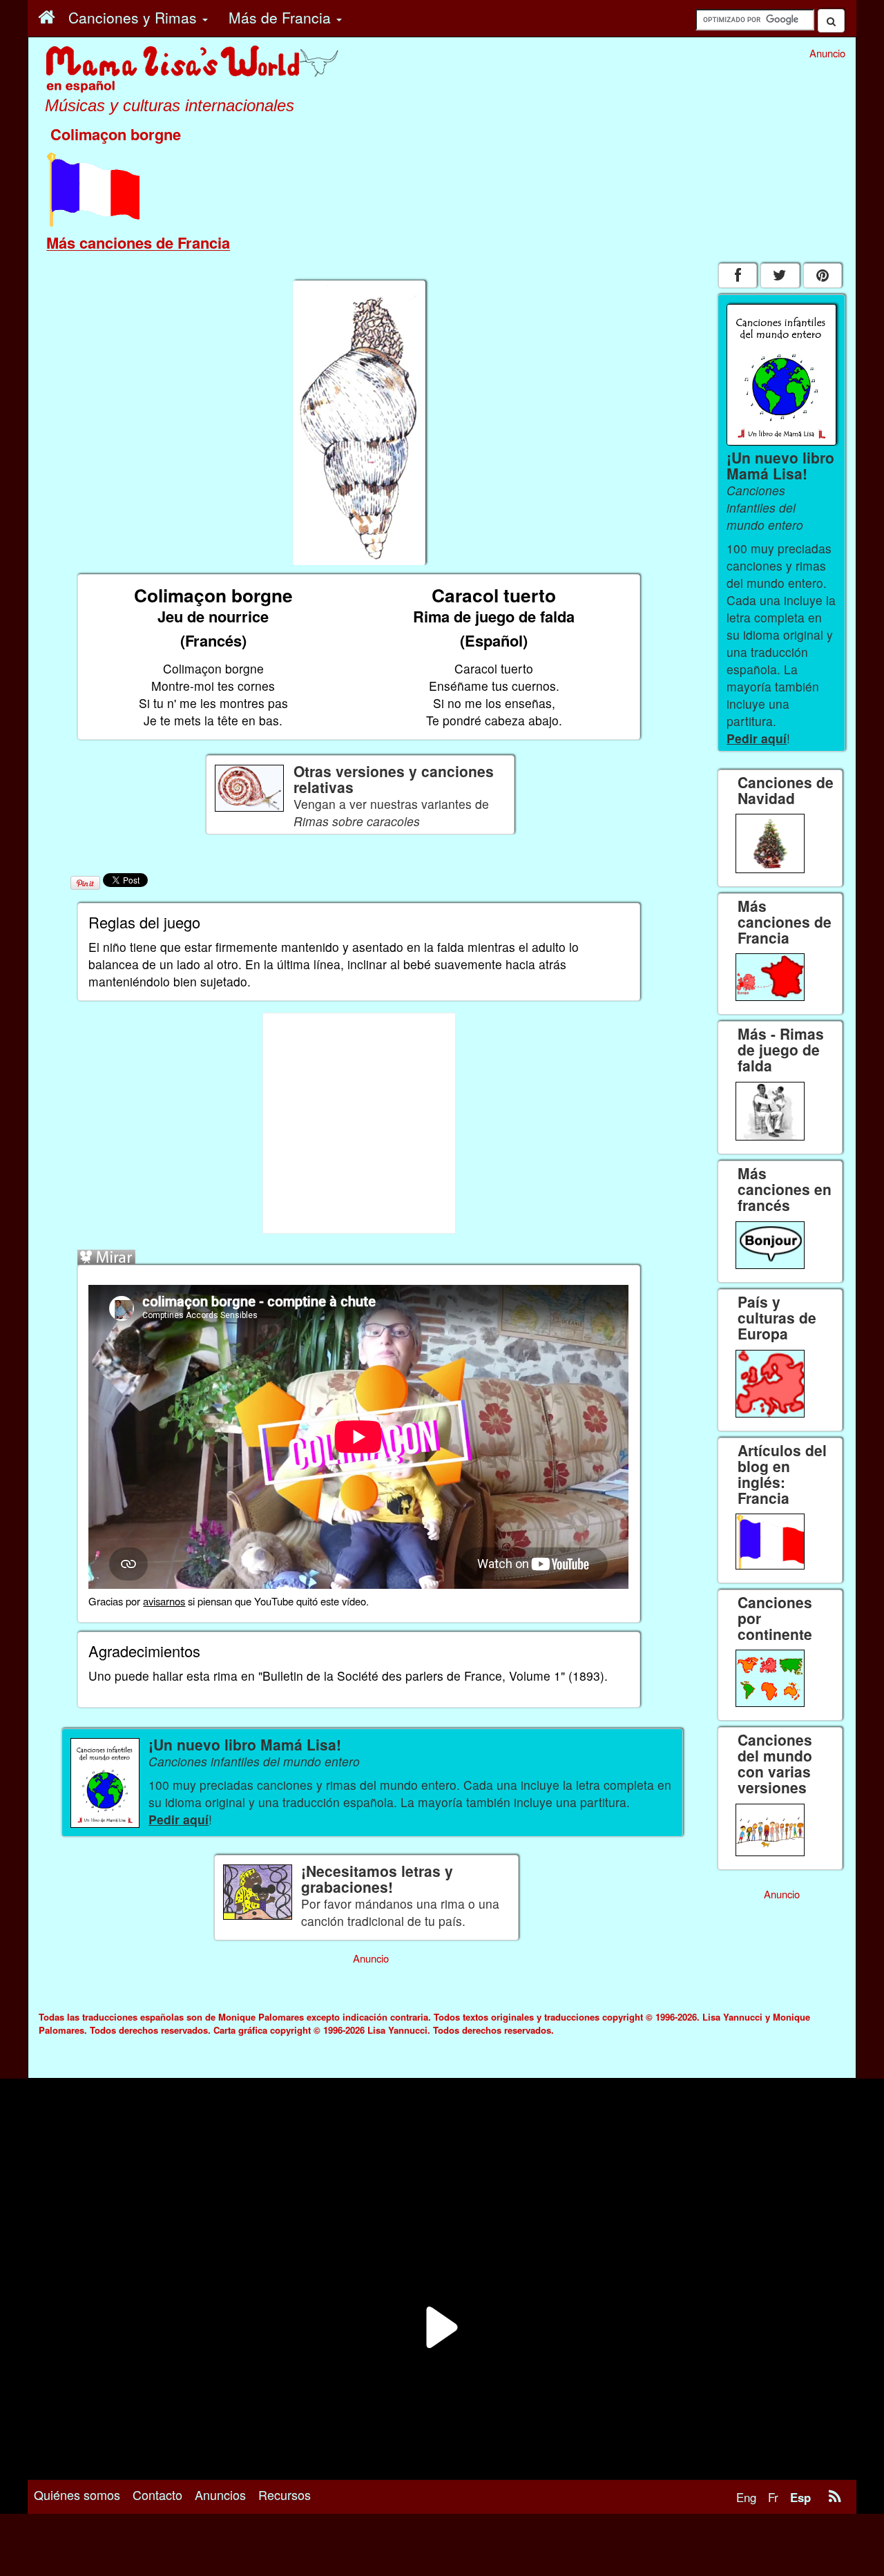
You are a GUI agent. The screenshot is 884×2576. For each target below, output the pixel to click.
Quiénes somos (77, 2494)
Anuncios (220, 2494)
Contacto (157, 2494)
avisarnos (164, 1601)
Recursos (285, 2494)
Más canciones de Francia (138, 242)
